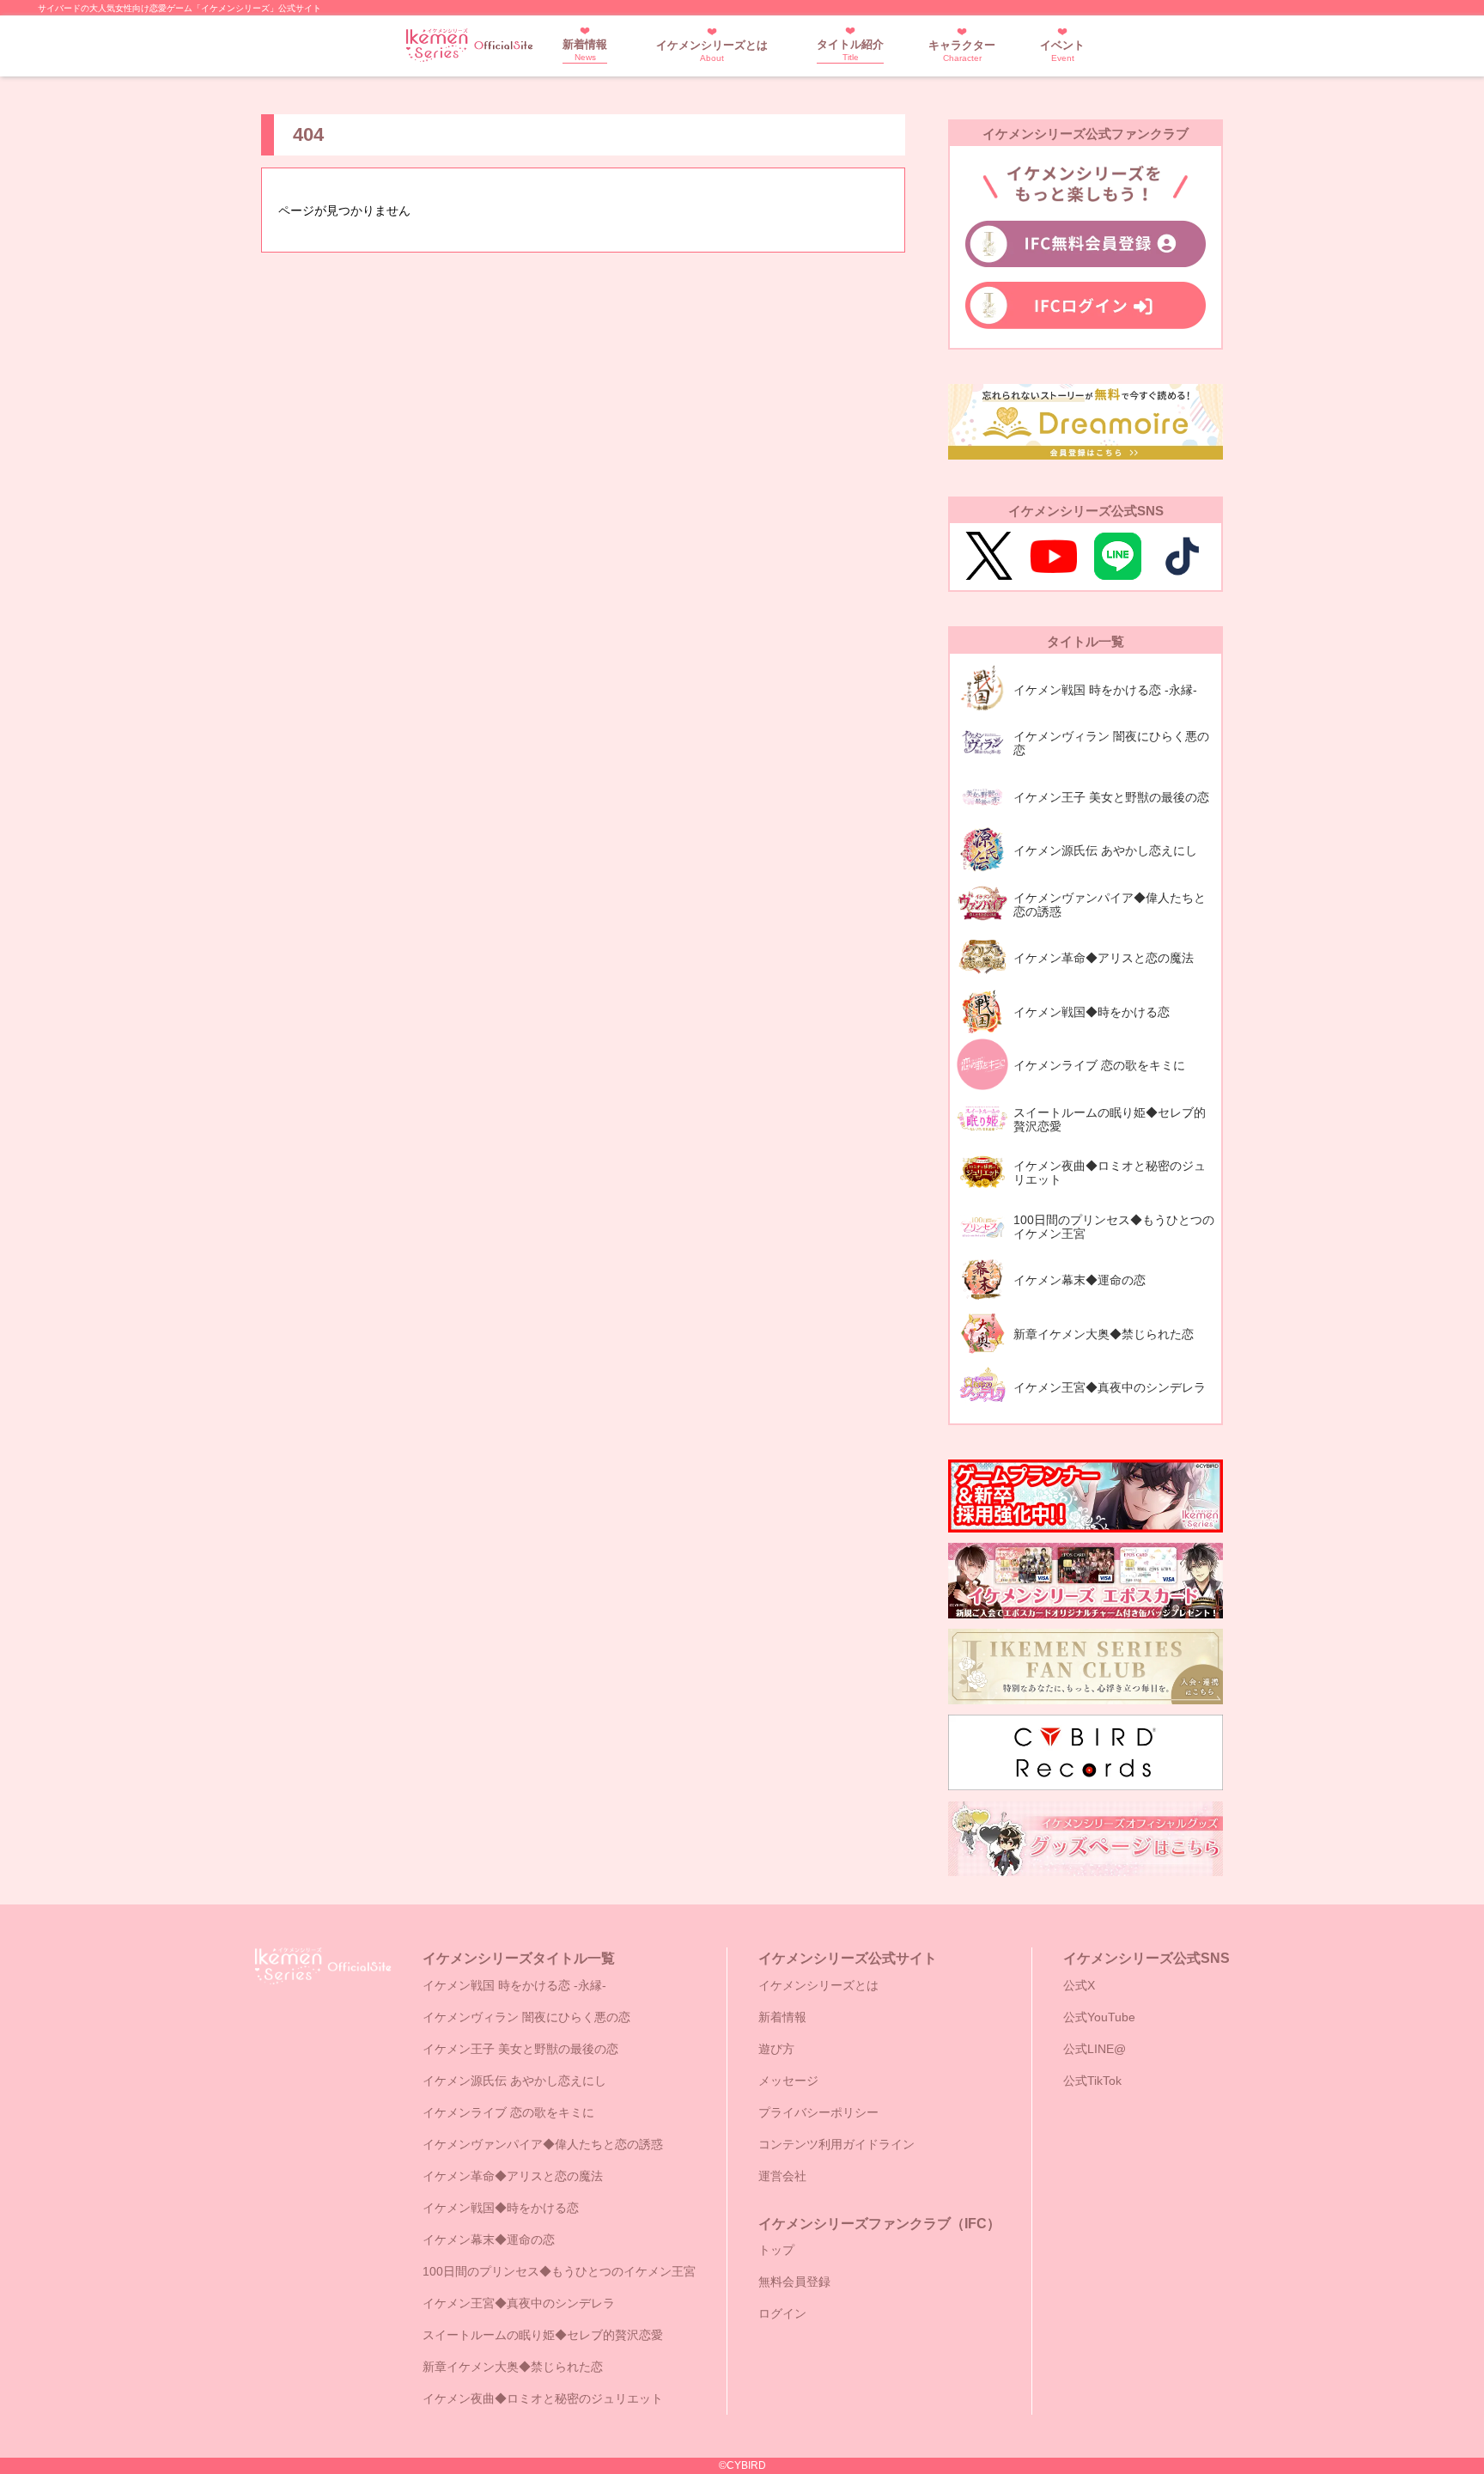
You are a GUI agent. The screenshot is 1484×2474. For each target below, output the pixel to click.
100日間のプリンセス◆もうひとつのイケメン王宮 (559, 2271)
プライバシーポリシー (818, 2112)
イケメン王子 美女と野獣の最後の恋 (520, 2049)
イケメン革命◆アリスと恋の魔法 (513, 2176)
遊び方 (776, 2049)
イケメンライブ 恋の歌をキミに (508, 2112)
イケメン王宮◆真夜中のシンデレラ (519, 2303)
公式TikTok (1092, 2081)
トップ (776, 2250)
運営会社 (782, 2176)
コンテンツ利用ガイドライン (836, 2144)
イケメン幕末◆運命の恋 (489, 2239)
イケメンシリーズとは (712, 51)
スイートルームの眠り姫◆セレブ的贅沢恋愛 (543, 2335)
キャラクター (962, 51)
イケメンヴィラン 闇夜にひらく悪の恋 (526, 2017)
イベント (1062, 51)
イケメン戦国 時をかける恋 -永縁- (514, 1985)
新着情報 (585, 50)
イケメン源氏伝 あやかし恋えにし (514, 2081)
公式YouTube (1099, 2017)
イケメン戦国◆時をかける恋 (501, 2208)
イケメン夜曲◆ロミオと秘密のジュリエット (543, 2398)
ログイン (782, 2313)
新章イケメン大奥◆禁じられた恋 (513, 2367)
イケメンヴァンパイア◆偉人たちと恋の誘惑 (543, 2144)
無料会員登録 (794, 2282)
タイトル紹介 (850, 50)
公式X (1079, 1985)
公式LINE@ (1095, 2049)
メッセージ (788, 2081)
